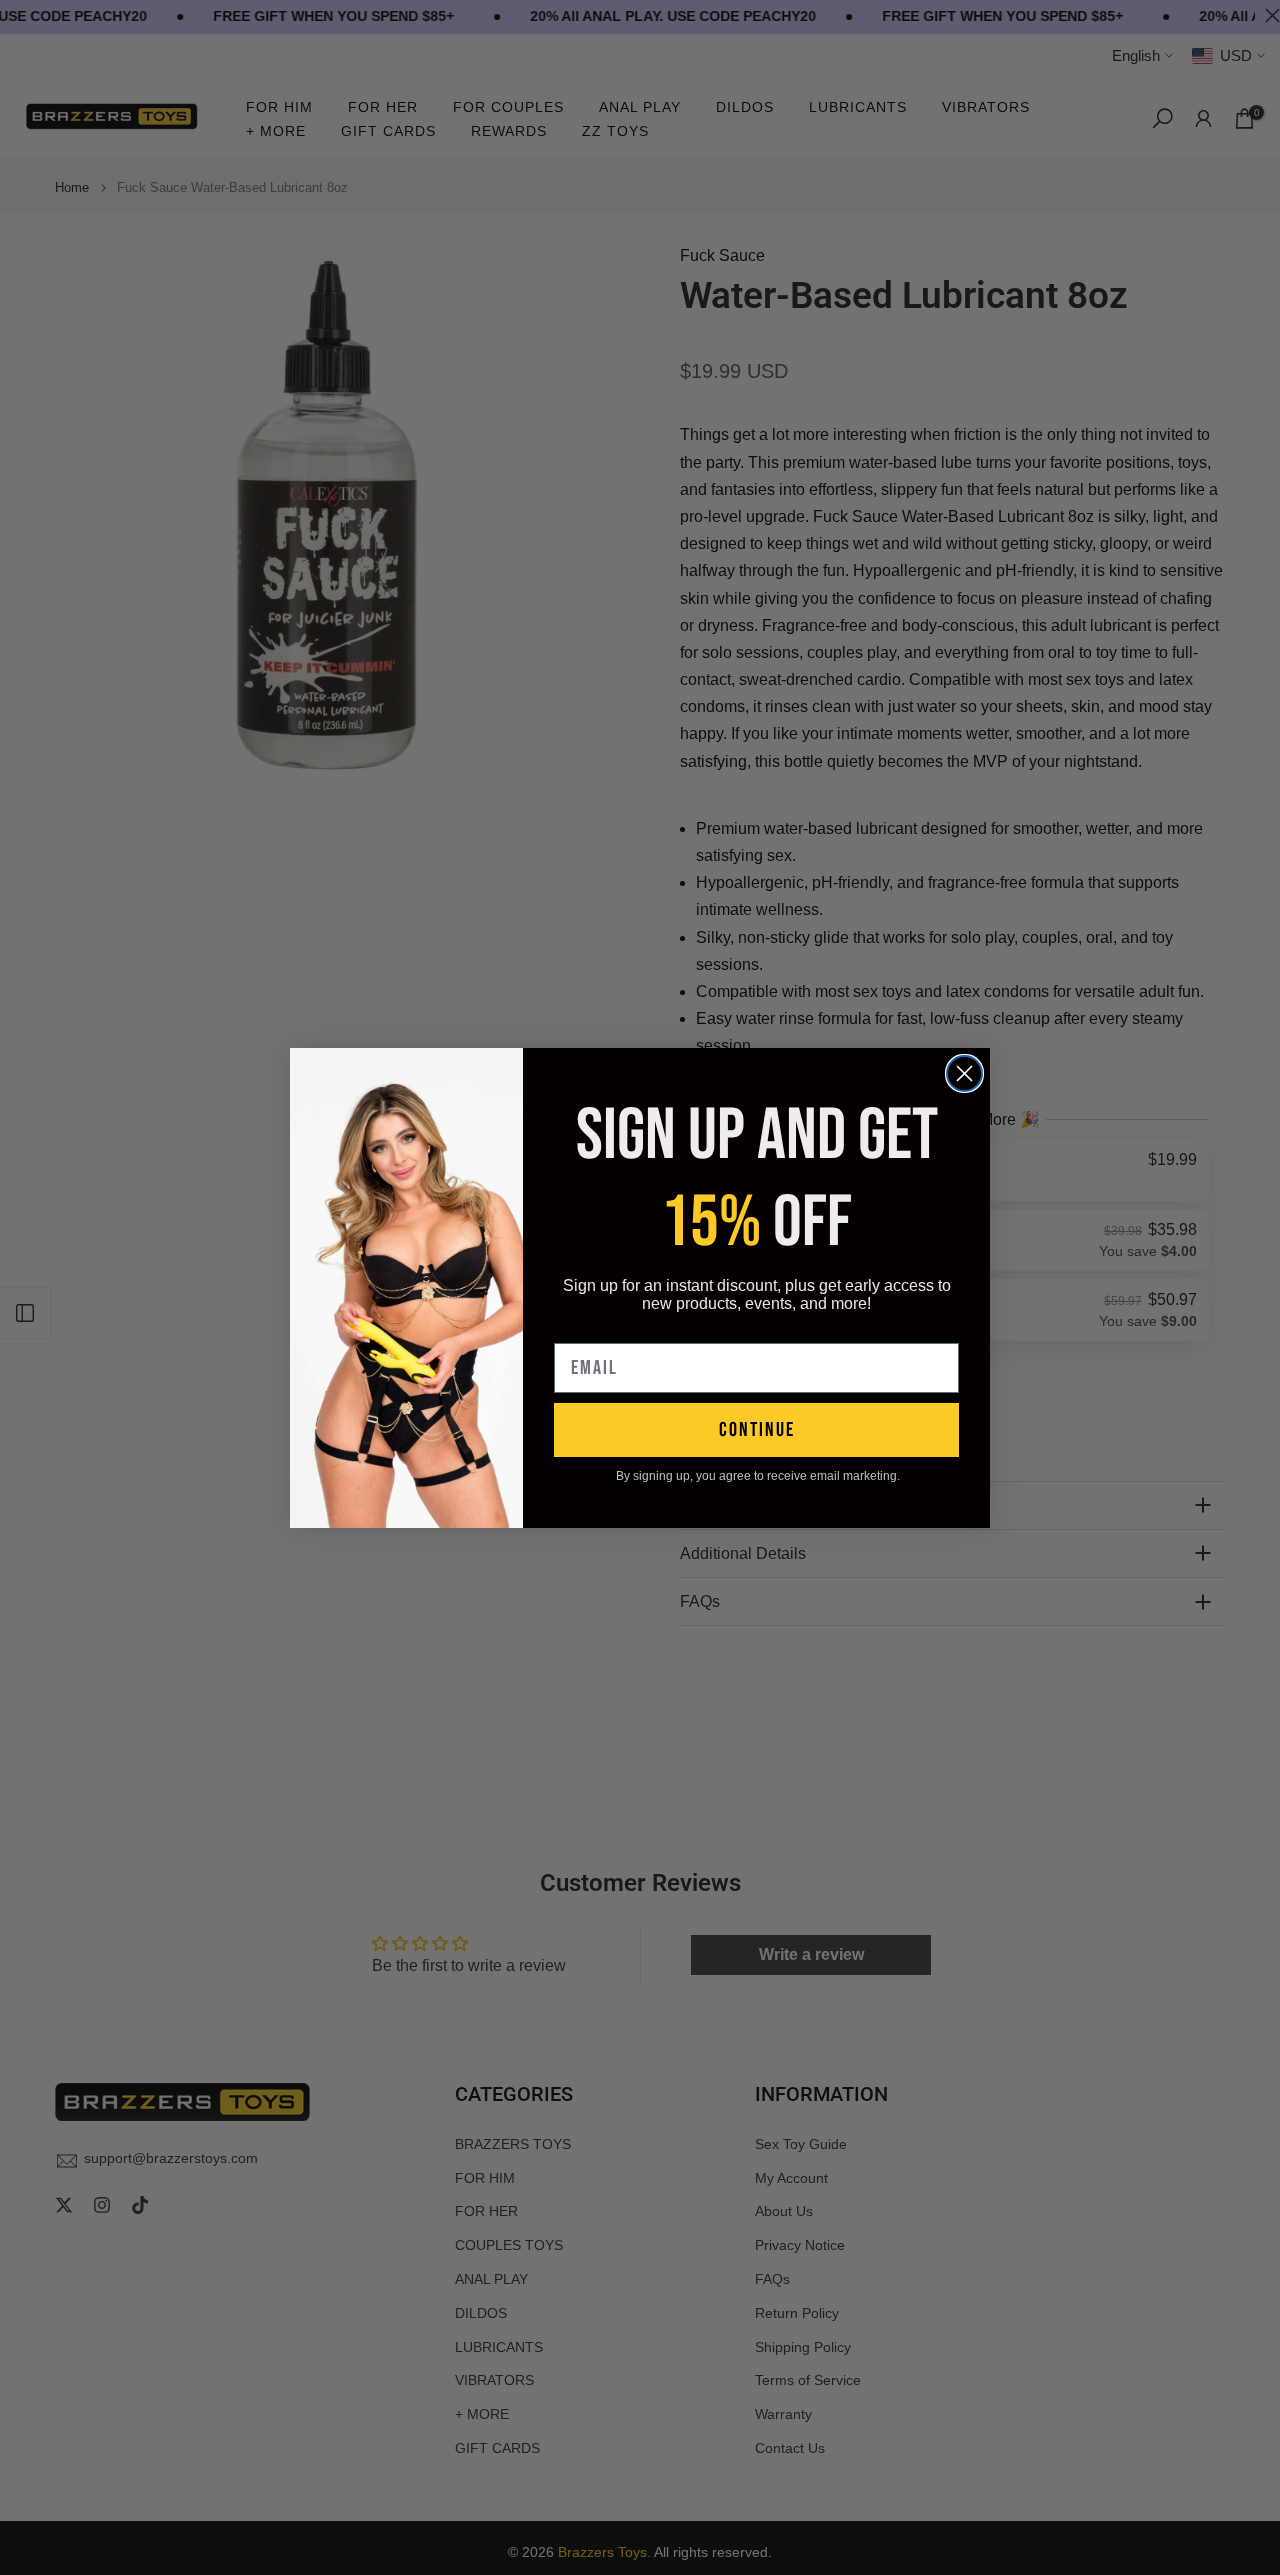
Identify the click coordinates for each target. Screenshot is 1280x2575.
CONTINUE (757, 1430)
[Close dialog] (964, 1073)
